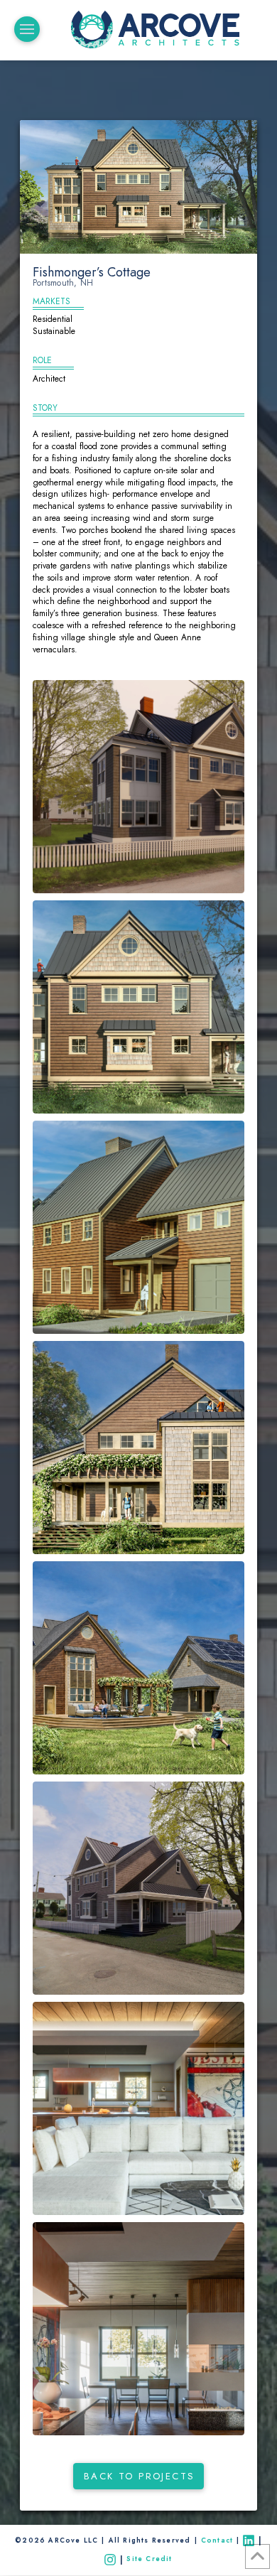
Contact (217, 2540)
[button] (27, 29)
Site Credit (151, 2559)
